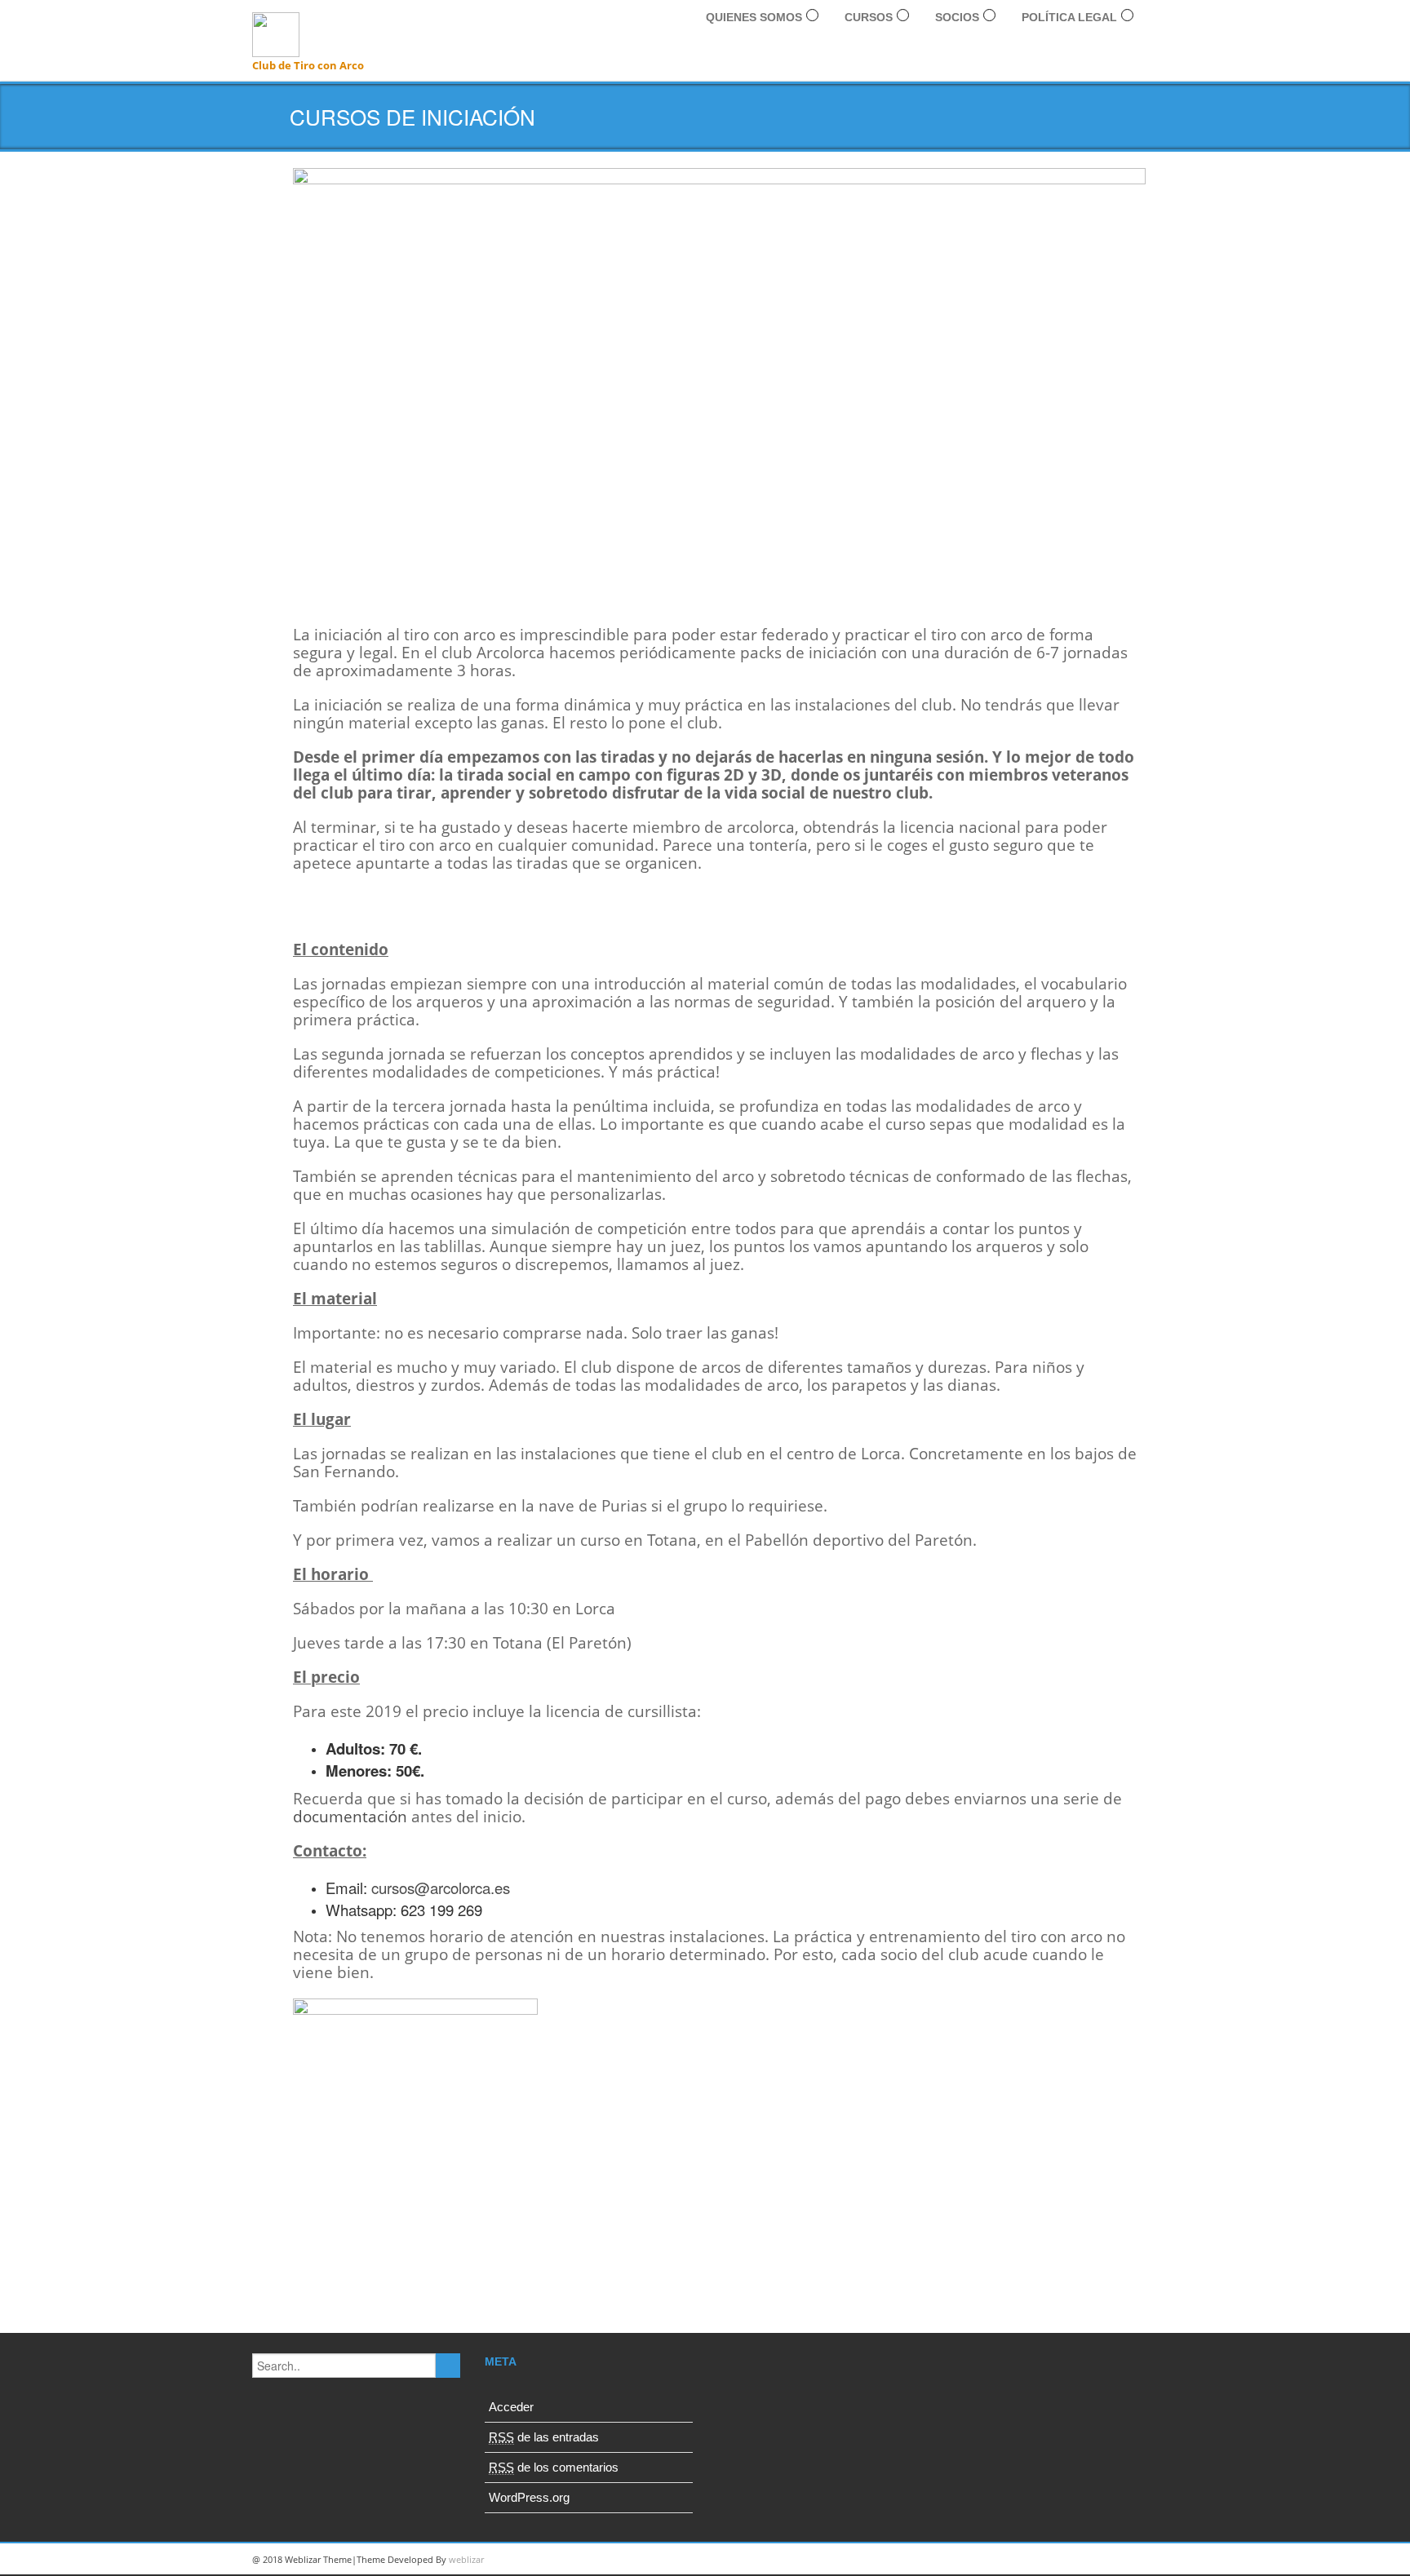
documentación (350, 1816)
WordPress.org (529, 2497)
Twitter (1101, 2560)
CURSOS (869, 17)
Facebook (1137, 2560)
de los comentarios (554, 2467)
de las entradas (544, 2437)
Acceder (511, 2407)
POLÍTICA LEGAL (1069, 17)
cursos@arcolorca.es (441, 1888)
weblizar (466, 2559)
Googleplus (1064, 2560)
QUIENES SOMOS (754, 17)
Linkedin (1027, 2560)
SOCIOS (957, 17)
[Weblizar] (276, 32)
